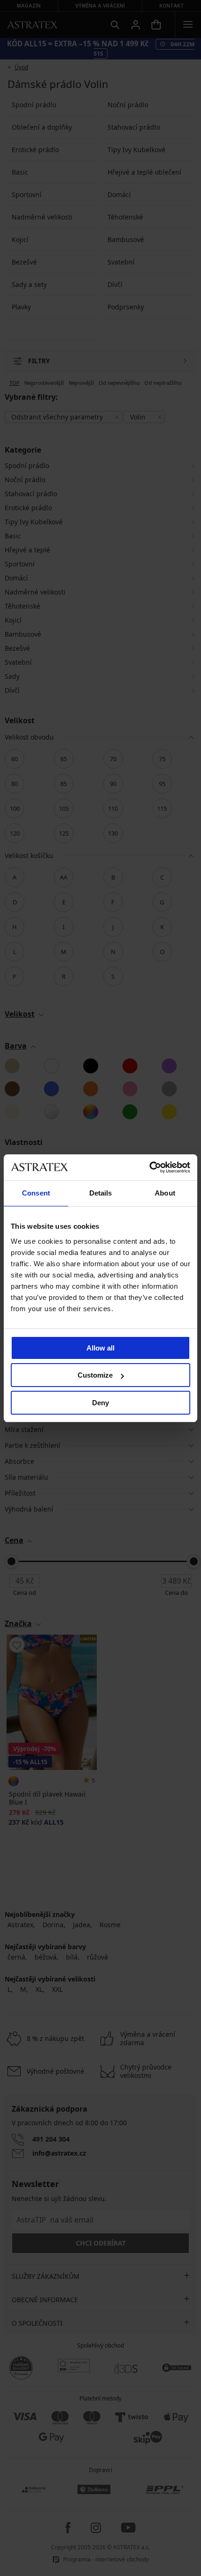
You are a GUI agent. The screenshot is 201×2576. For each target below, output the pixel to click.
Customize (95, 1375)
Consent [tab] (36, 1193)
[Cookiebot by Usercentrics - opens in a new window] (149, 1167)
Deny (100, 1403)
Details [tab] (101, 1193)
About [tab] (165, 1193)
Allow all (100, 1348)
